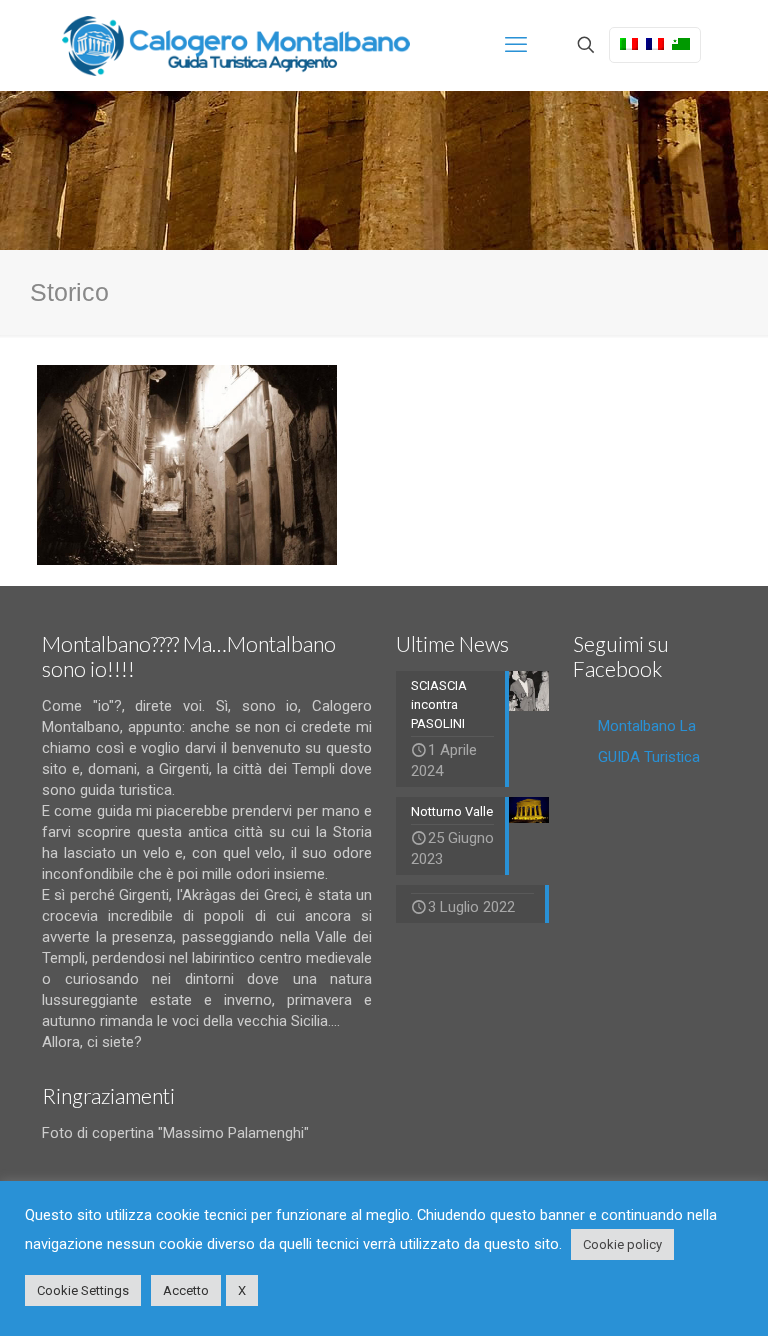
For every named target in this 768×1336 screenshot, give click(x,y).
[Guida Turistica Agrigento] (236, 45)
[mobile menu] (516, 45)
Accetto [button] (186, 1290)
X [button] (242, 1290)
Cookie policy (622, 1244)
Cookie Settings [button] (83, 1290)
